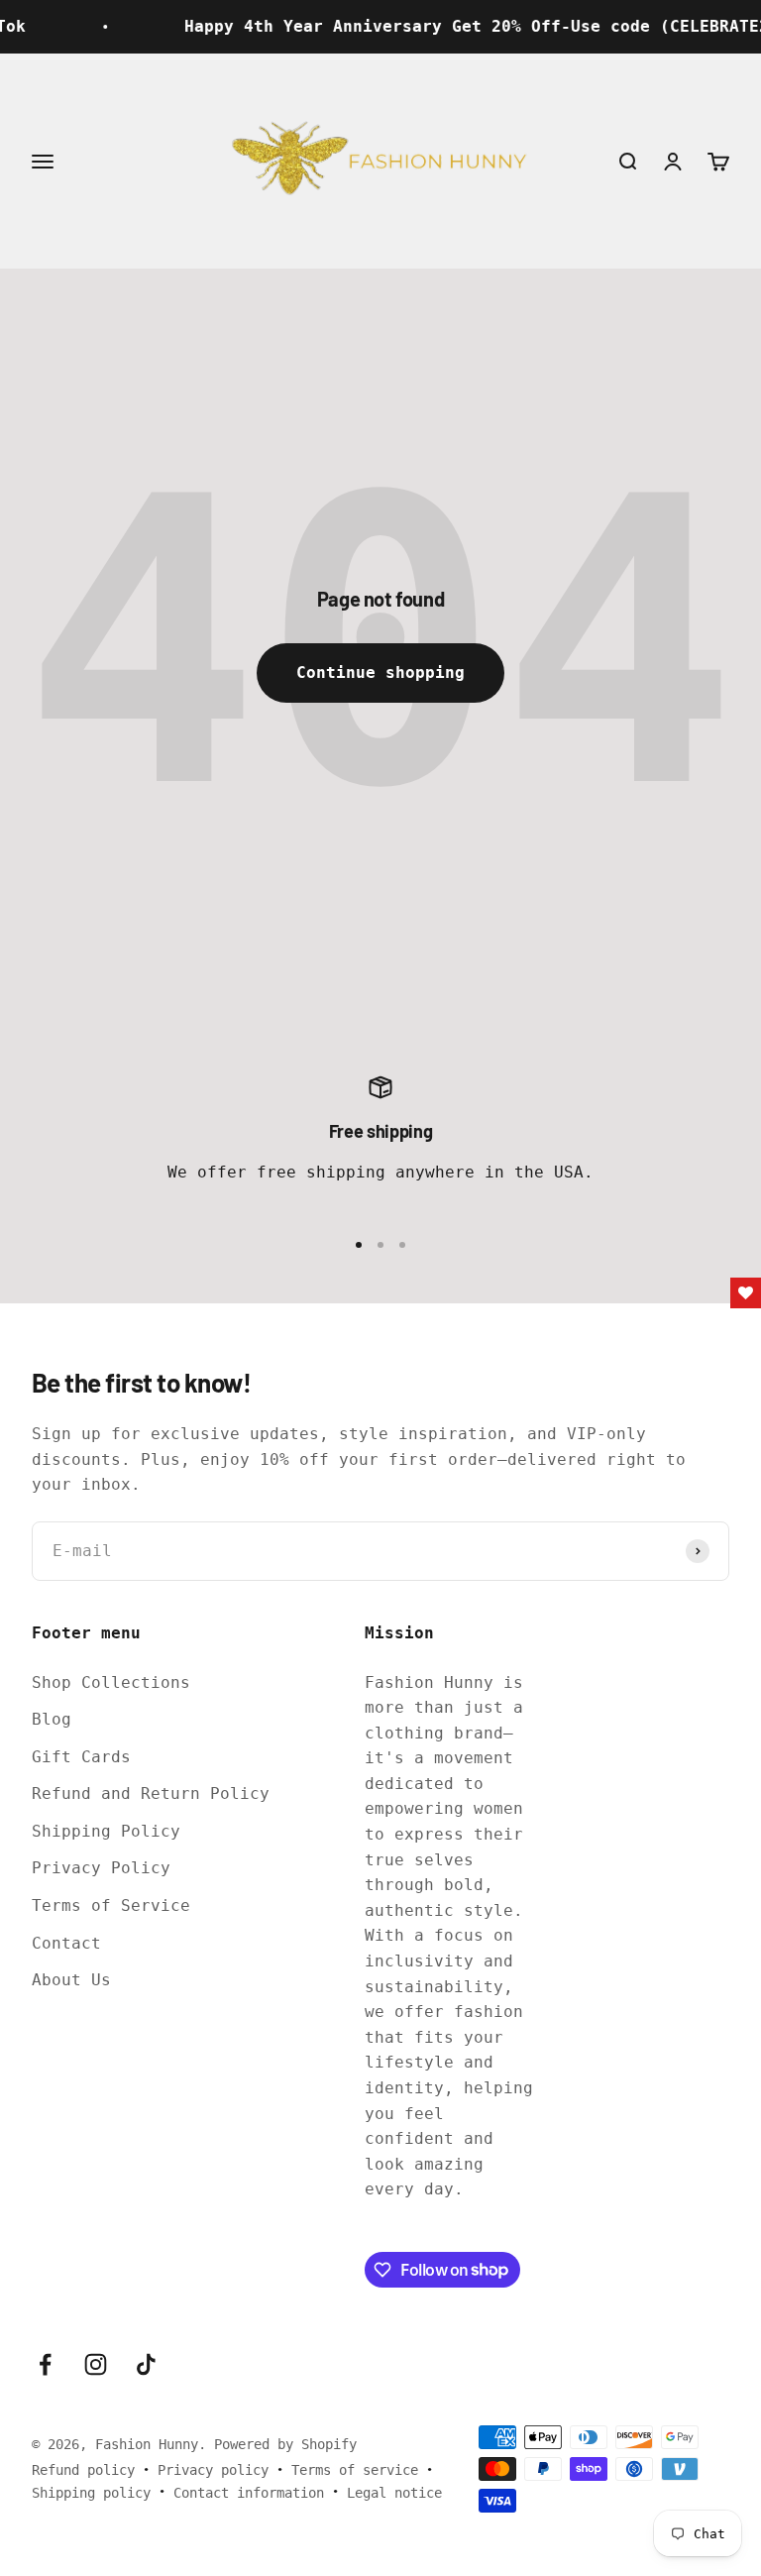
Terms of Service (111, 1905)
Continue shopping (380, 672)
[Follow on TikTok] (146, 2364)
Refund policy (83, 2470)
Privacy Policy (101, 1868)
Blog (52, 1719)
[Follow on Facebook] (45, 2364)
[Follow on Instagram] (96, 2364)
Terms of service (355, 2470)
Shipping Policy (106, 1831)
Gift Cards (81, 1757)
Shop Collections (111, 1682)
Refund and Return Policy (151, 1793)
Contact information (249, 2493)
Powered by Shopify (285, 2444)
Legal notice (394, 2493)
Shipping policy (91, 2493)
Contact (66, 1943)
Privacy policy (213, 2470)
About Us (71, 1980)
